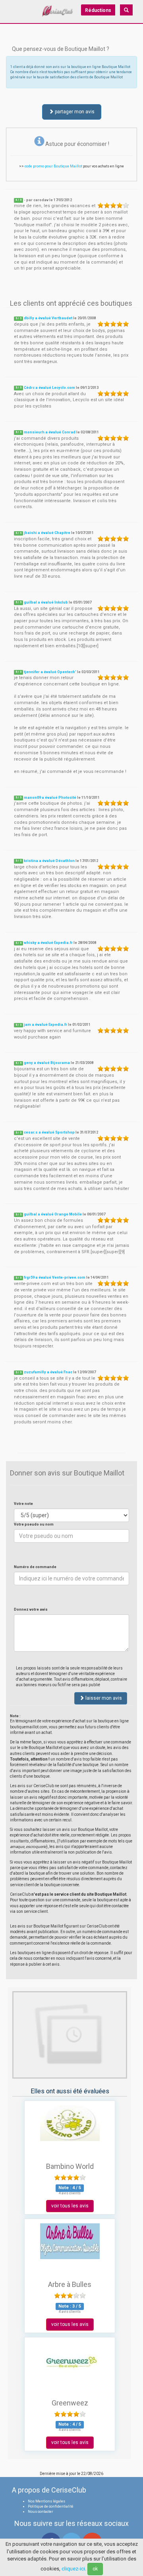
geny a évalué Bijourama (47, 1063)
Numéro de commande (35, 1567)
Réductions (98, 10)
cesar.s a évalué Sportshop (49, 1132)
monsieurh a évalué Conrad (50, 432)
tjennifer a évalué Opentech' (50, 672)
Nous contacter (41, 2512)
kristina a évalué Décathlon (49, 861)
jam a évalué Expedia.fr (45, 1025)
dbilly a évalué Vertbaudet (48, 318)
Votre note (23, 1504)
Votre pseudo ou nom (34, 1524)
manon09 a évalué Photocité (50, 798)
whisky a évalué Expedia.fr (48, 943)
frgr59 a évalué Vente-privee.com (55, 1277)
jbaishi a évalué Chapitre (47, 533)
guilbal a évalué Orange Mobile (53, 1214)
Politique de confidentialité (51, 2506)
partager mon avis (74, 112)
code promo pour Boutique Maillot (53, 166)
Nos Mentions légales (46, 2501)
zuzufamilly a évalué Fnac (48, 1372)
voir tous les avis (70, 2206)
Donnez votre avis (31, 1609)
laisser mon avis (103, 1698)
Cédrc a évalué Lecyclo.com (49, 388)
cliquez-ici (73, 2569)
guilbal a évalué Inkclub (46, 602)
